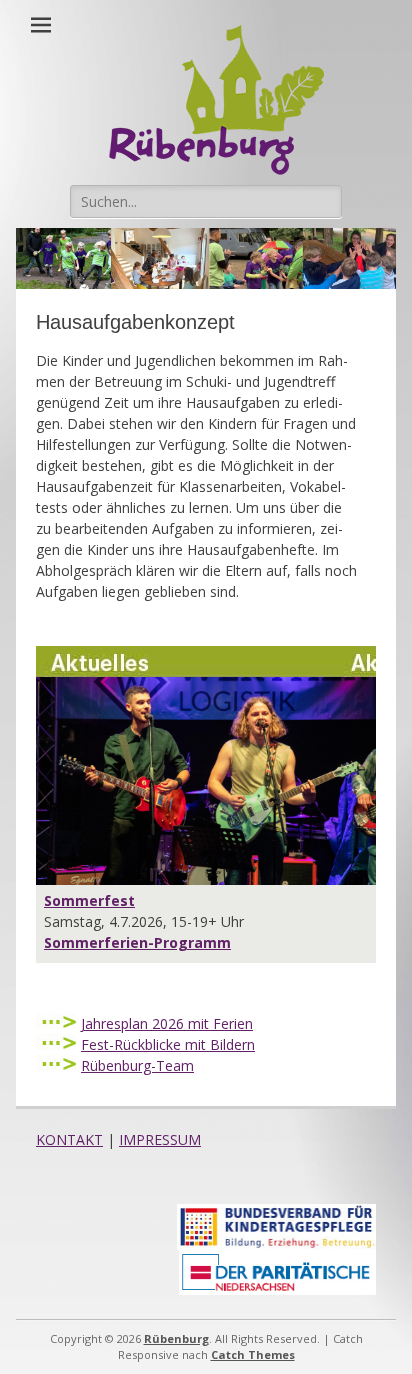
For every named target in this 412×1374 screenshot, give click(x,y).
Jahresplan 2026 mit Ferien (167, 1023)
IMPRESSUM (160, 1139)
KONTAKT (69, 1139)
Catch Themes (253, 1354)
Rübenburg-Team (137, 1065)
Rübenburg (176, 1338)
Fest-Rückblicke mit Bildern (168, 1044)
